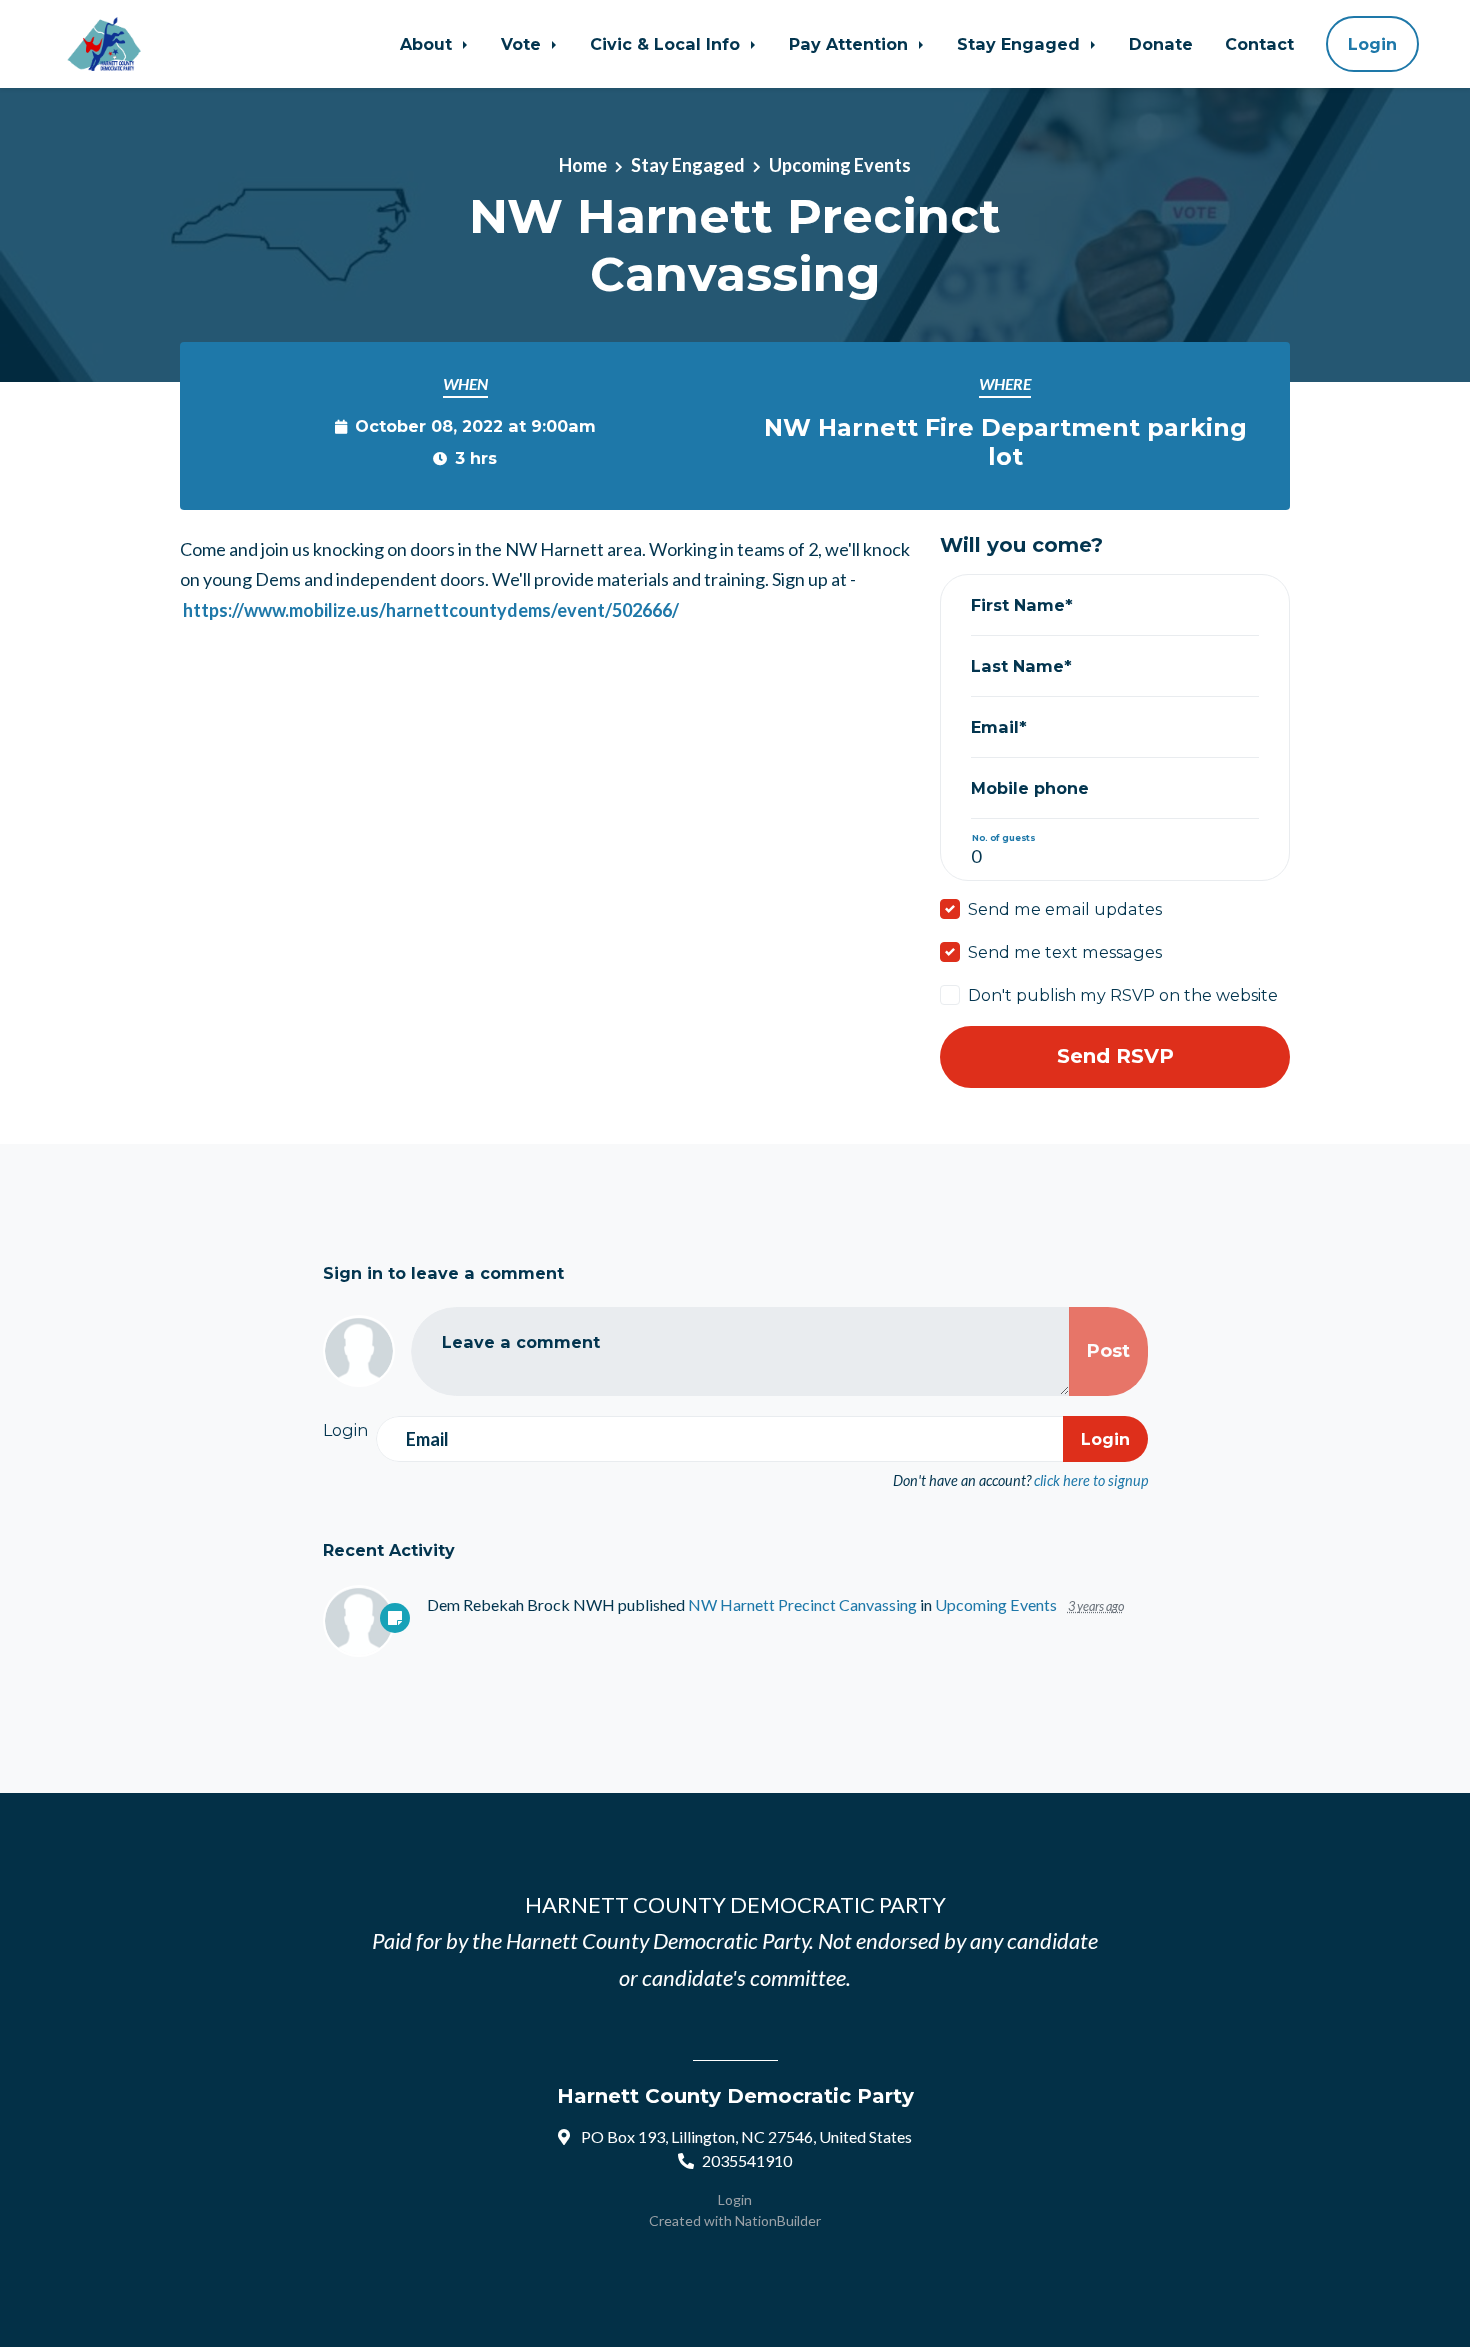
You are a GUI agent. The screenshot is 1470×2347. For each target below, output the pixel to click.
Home (583, 165)
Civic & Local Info (667, 44)
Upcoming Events (840, 165)
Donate (1161, 44)
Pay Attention (851, 44)
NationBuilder (778, 2220)
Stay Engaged (1021, 44)
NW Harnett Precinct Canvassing (802, 1604)
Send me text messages (1065, 952)
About (428, 44)
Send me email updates (1065, 909)
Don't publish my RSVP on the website (1123, 995)
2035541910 (747, 2160)
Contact (1259, 44)
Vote (523, 44)
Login (1372, 44)
